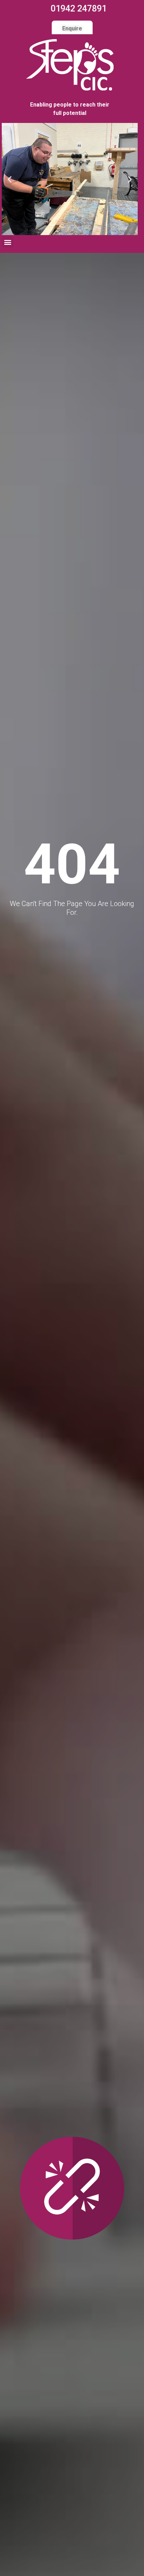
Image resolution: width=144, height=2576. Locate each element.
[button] (10, 179)
